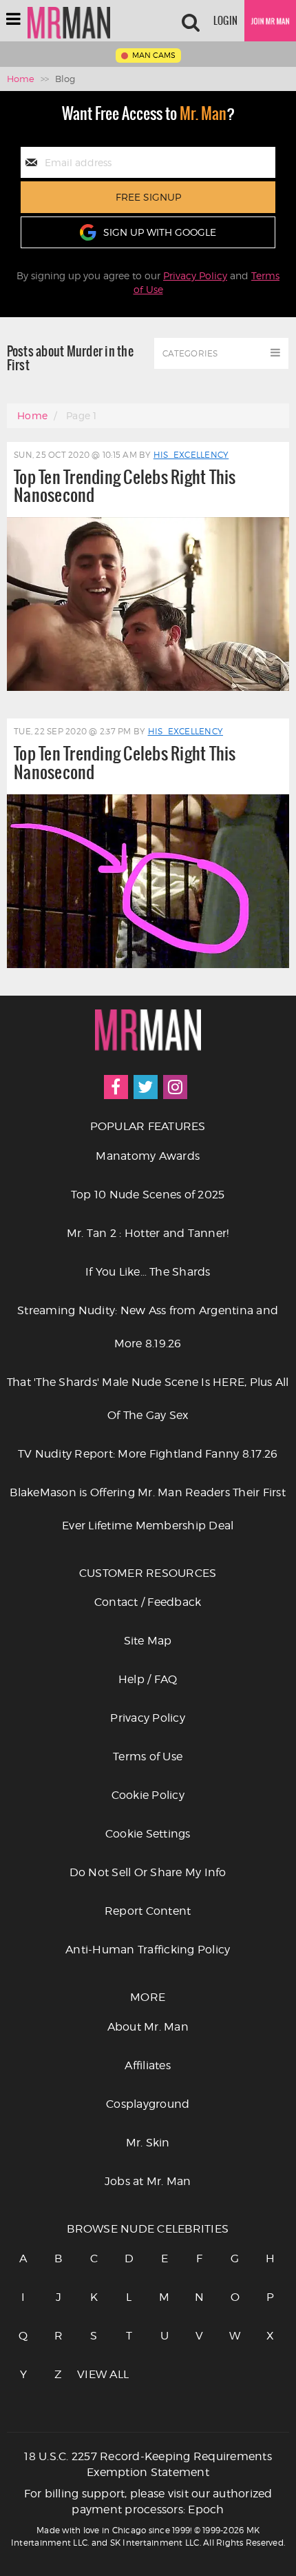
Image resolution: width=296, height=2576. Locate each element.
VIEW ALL (94, 2374)
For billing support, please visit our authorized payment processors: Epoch (148, 2502)
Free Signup (148, 197)
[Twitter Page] (146, 1087)
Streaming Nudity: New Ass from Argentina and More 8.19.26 (148, 1327)
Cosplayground (148, 2104)
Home (21, 79)
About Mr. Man (148, 2027)
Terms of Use (148, 1757)
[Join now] (270, 21)
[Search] (191, 21)
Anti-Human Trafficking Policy (148, 1950)
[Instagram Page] (175, 1087)
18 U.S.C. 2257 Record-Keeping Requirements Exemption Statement (148, 2464)
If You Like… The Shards (148, 1272)
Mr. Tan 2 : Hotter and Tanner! (148, 1233)
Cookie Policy (148, 1795)
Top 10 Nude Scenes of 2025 (148, 1195)
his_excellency (191, 455)
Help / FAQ (148, 1679)
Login (225, 21)
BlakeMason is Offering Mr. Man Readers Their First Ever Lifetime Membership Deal (148, 1509)
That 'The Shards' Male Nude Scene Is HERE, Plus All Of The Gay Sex (148, 1399)
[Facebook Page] (116, 1087)
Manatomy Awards (148, 1156)
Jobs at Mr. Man (148, 2181)
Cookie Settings (148, 1834)
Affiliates (148, 2065)
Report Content (148, 1911)
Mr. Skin (148, 2143)
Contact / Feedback (148, 1602)
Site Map (148, 1641)
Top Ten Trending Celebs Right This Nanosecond (125, 486)
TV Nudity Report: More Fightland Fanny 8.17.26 (148, 1454)
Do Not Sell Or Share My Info (148, 1872)
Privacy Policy (195, 275)
